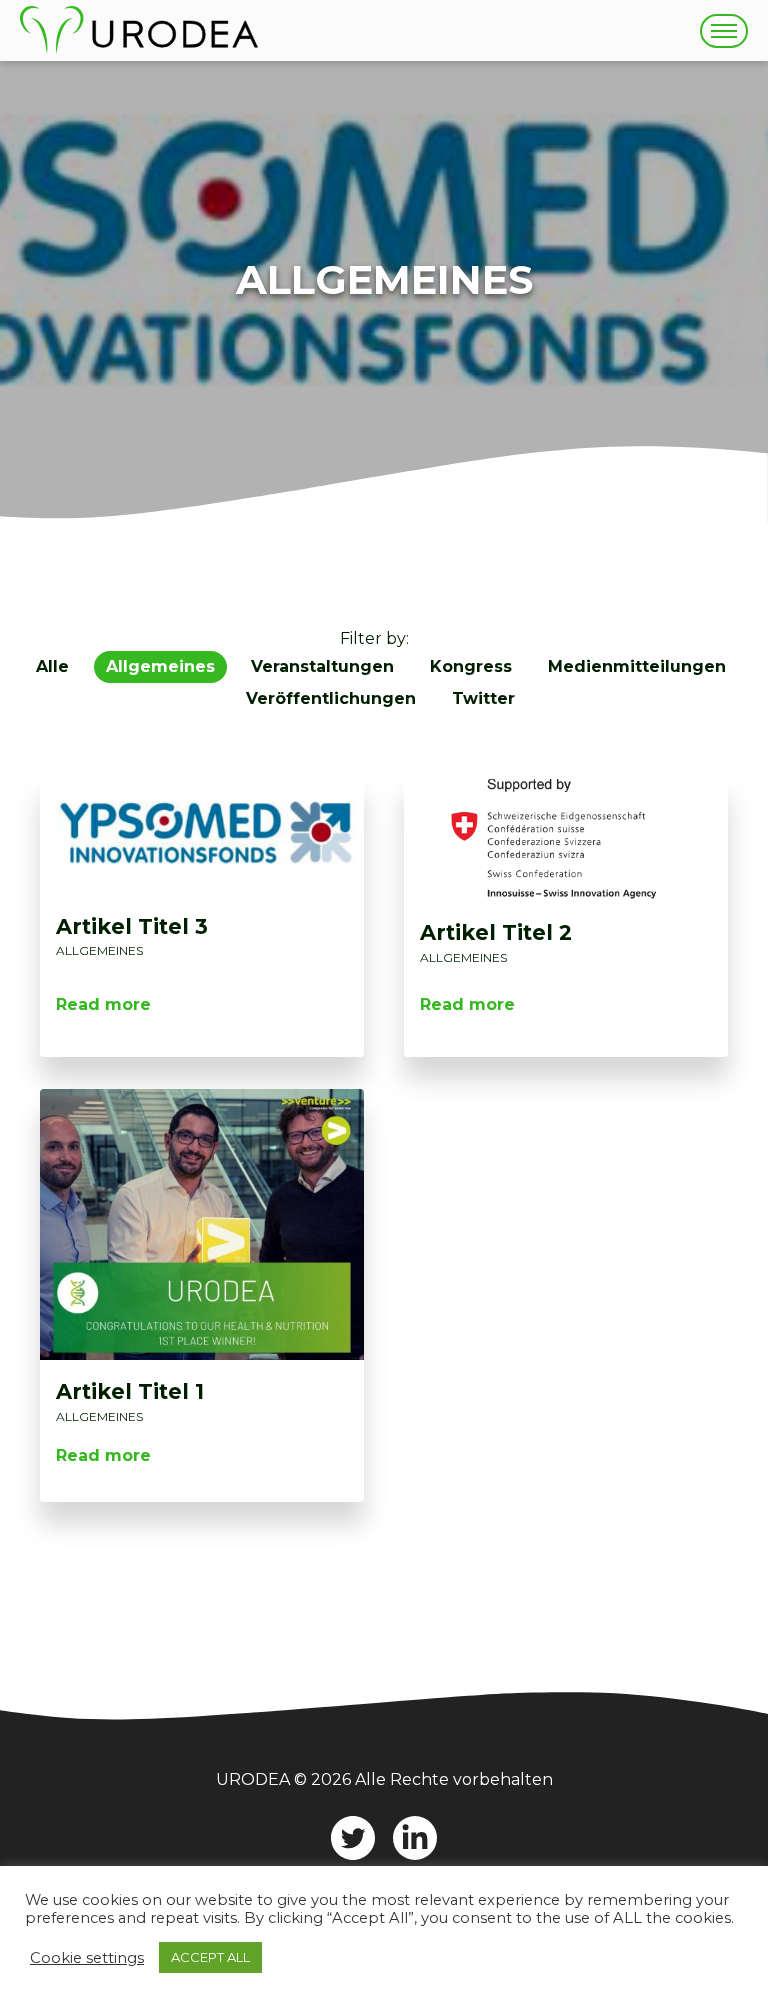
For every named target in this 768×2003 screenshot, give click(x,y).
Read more (103, 1004)
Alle (52, 666)
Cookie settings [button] (87, 1958)
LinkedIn (415, 1838)
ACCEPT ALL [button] (210, 1957)
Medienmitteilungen (637, 666)
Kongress (471, 666)
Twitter (483, 698)
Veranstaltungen (322, 666)
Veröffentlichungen (331, 698)
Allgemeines (160, 666)
